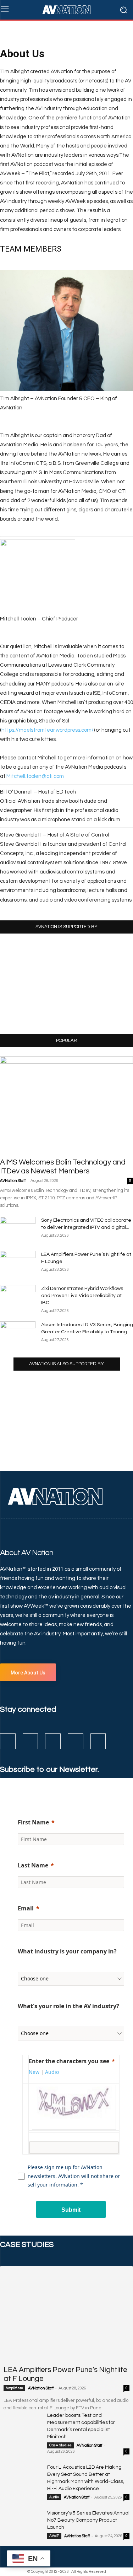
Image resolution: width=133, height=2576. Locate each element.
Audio (54, 2497)
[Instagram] (31, 1741)
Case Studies (60, 2445)
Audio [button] (52, 2072)
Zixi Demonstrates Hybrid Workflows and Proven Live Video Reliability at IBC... (82, 1296)
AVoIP (54, 2536)
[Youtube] (98, 1741)
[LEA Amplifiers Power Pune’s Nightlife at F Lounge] (66, 2315)
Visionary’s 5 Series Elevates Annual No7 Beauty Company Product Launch (88, 2520)
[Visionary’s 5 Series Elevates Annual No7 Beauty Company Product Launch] (23, 2523)
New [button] (34, 2072)
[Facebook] (8, 1741)
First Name (33, 1822)
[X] (76, 1741)
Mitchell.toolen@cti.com (35, 776)
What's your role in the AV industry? (68, 2006)
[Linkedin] (53, 1741)
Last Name (33, 1865)
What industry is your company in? (67, 1951)
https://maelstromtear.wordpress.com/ (48, 730)
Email (26, 1908)
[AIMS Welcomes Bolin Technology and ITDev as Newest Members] (66, 1105)
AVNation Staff (13, 1181)
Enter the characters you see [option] (69, 2061)
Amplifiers (14, 2388)
